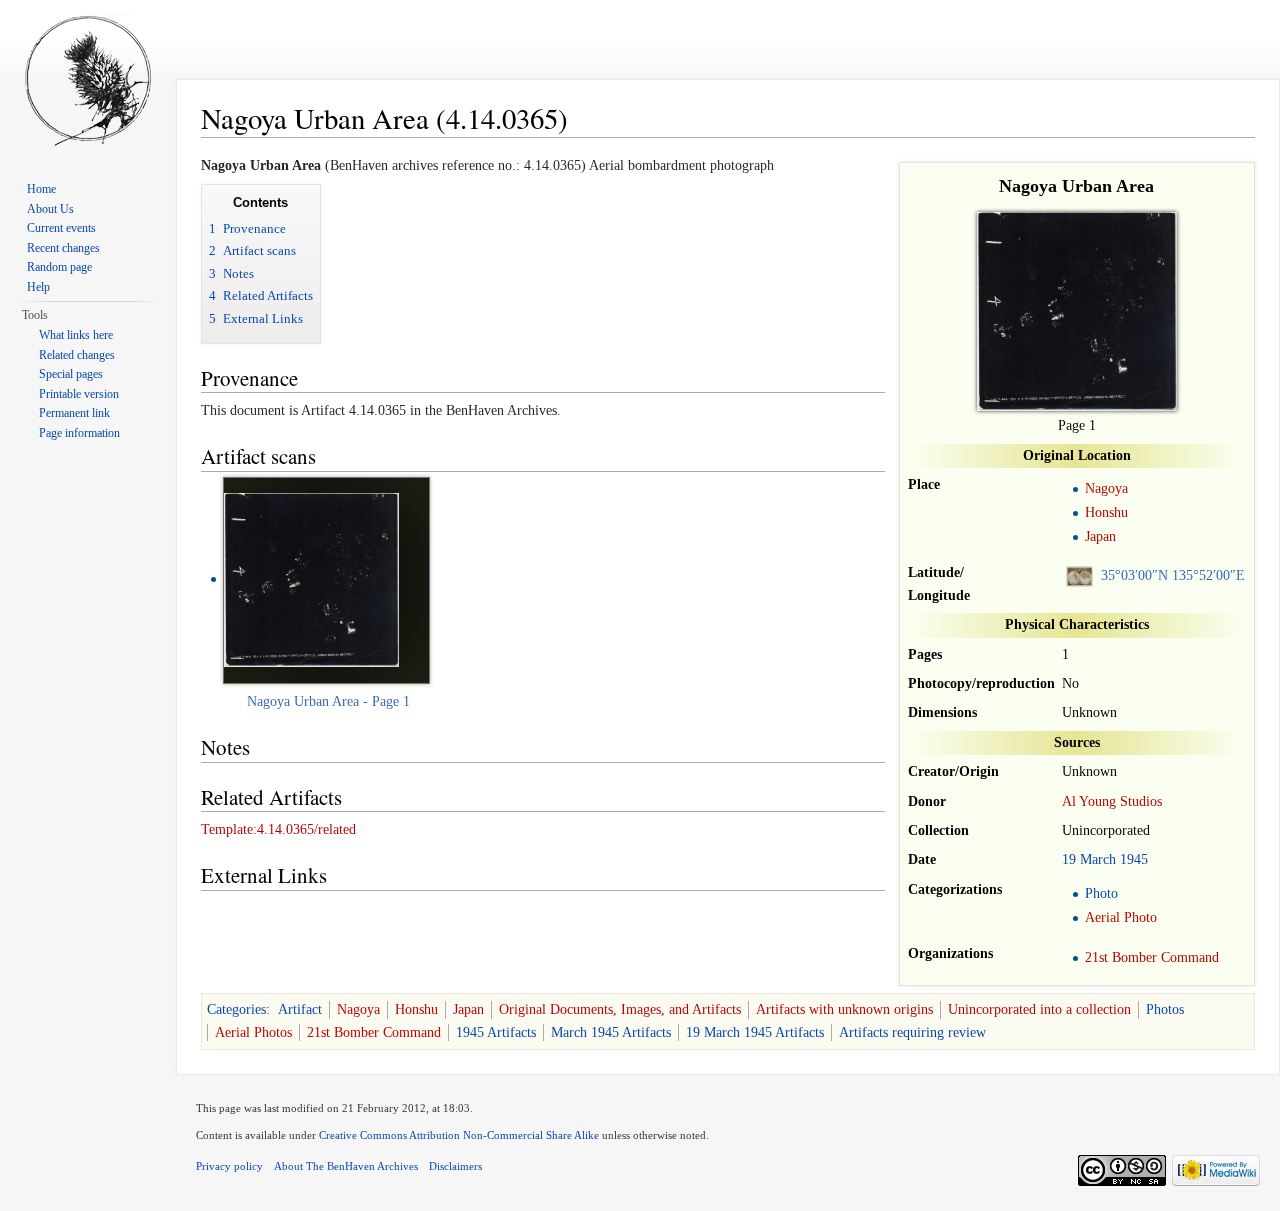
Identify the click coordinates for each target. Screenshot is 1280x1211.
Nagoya (1106, 488)
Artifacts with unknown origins (844, 1009)
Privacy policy (229, 1166)
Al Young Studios (1112, 801)
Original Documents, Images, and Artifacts (620, 1009)
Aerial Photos (253, 1032)
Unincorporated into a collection (1039, 1009)
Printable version (79, 394)
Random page (59, 267)
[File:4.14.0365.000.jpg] (311, 578)
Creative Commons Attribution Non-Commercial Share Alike (459, 1135)
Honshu (1106, 512)
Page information (79, 433)
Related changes (77, 355)
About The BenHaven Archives (346, 1166)
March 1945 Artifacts (611, 1032)
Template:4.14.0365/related (278, 829)
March (1098, 859)
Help (38, 287)
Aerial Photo (1121, 917)
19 (1069, 859)
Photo (1101, 893)
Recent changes (63, 248)
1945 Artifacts (496, 1032)
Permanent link (74, 413)
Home (41, 189)
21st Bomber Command (1152, 957)
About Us (50, 209)
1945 (1134, 859)
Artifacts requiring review (912, 1032)
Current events (61, 228)
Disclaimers (455, 1166)
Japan (1100, 536)
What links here (76, 335)
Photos (1165, 1009)
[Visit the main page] (88, 80)
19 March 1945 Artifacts (755, 1032)
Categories (236, 1009)
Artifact (300, 1009)
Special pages (71, 374)
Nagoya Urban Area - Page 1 (328, 701)
